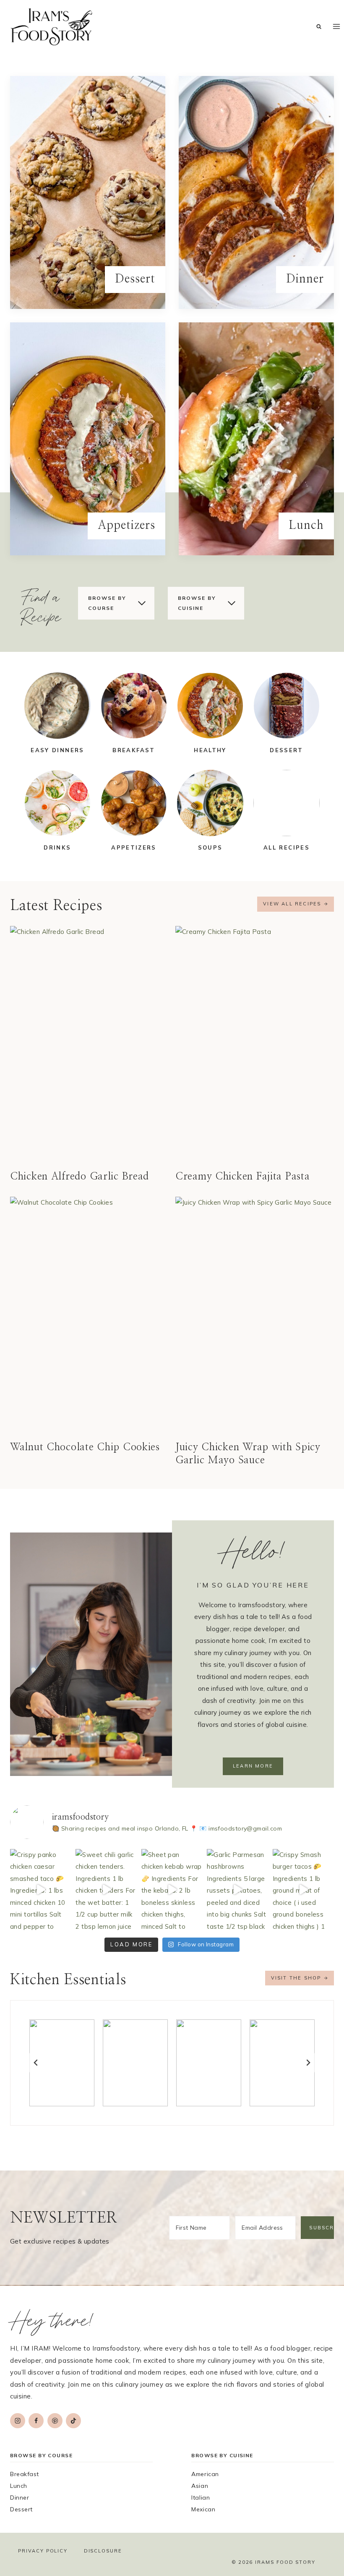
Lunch (19, 2486)
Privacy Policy (43, 2551)
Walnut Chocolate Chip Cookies (85, 1447)
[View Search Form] (319, 27)
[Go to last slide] (36, 2063)
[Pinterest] (55, 2421)
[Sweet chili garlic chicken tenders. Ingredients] (106, 1890)
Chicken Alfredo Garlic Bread (79, 1177)
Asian (200, 2486)
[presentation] (89, 1045)
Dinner (20, 2498)
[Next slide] (308, 2063)
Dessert (21, 2509)
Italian (201, 2498)
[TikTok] (73, 2421)
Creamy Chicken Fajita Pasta (242, 1177)
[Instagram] (18, 2421)
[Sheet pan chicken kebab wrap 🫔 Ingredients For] (172, 1890)
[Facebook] (36, 2421)
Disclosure (103, 2551)
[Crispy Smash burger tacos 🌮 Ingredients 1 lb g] (303, 1890)
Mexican (203, 2509)
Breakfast (25, 2474)
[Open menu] (336, 26)
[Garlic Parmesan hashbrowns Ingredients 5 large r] (237, 1890)
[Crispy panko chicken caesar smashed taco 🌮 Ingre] (41, 1890)
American (205, 2474)
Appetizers (134, 847)
